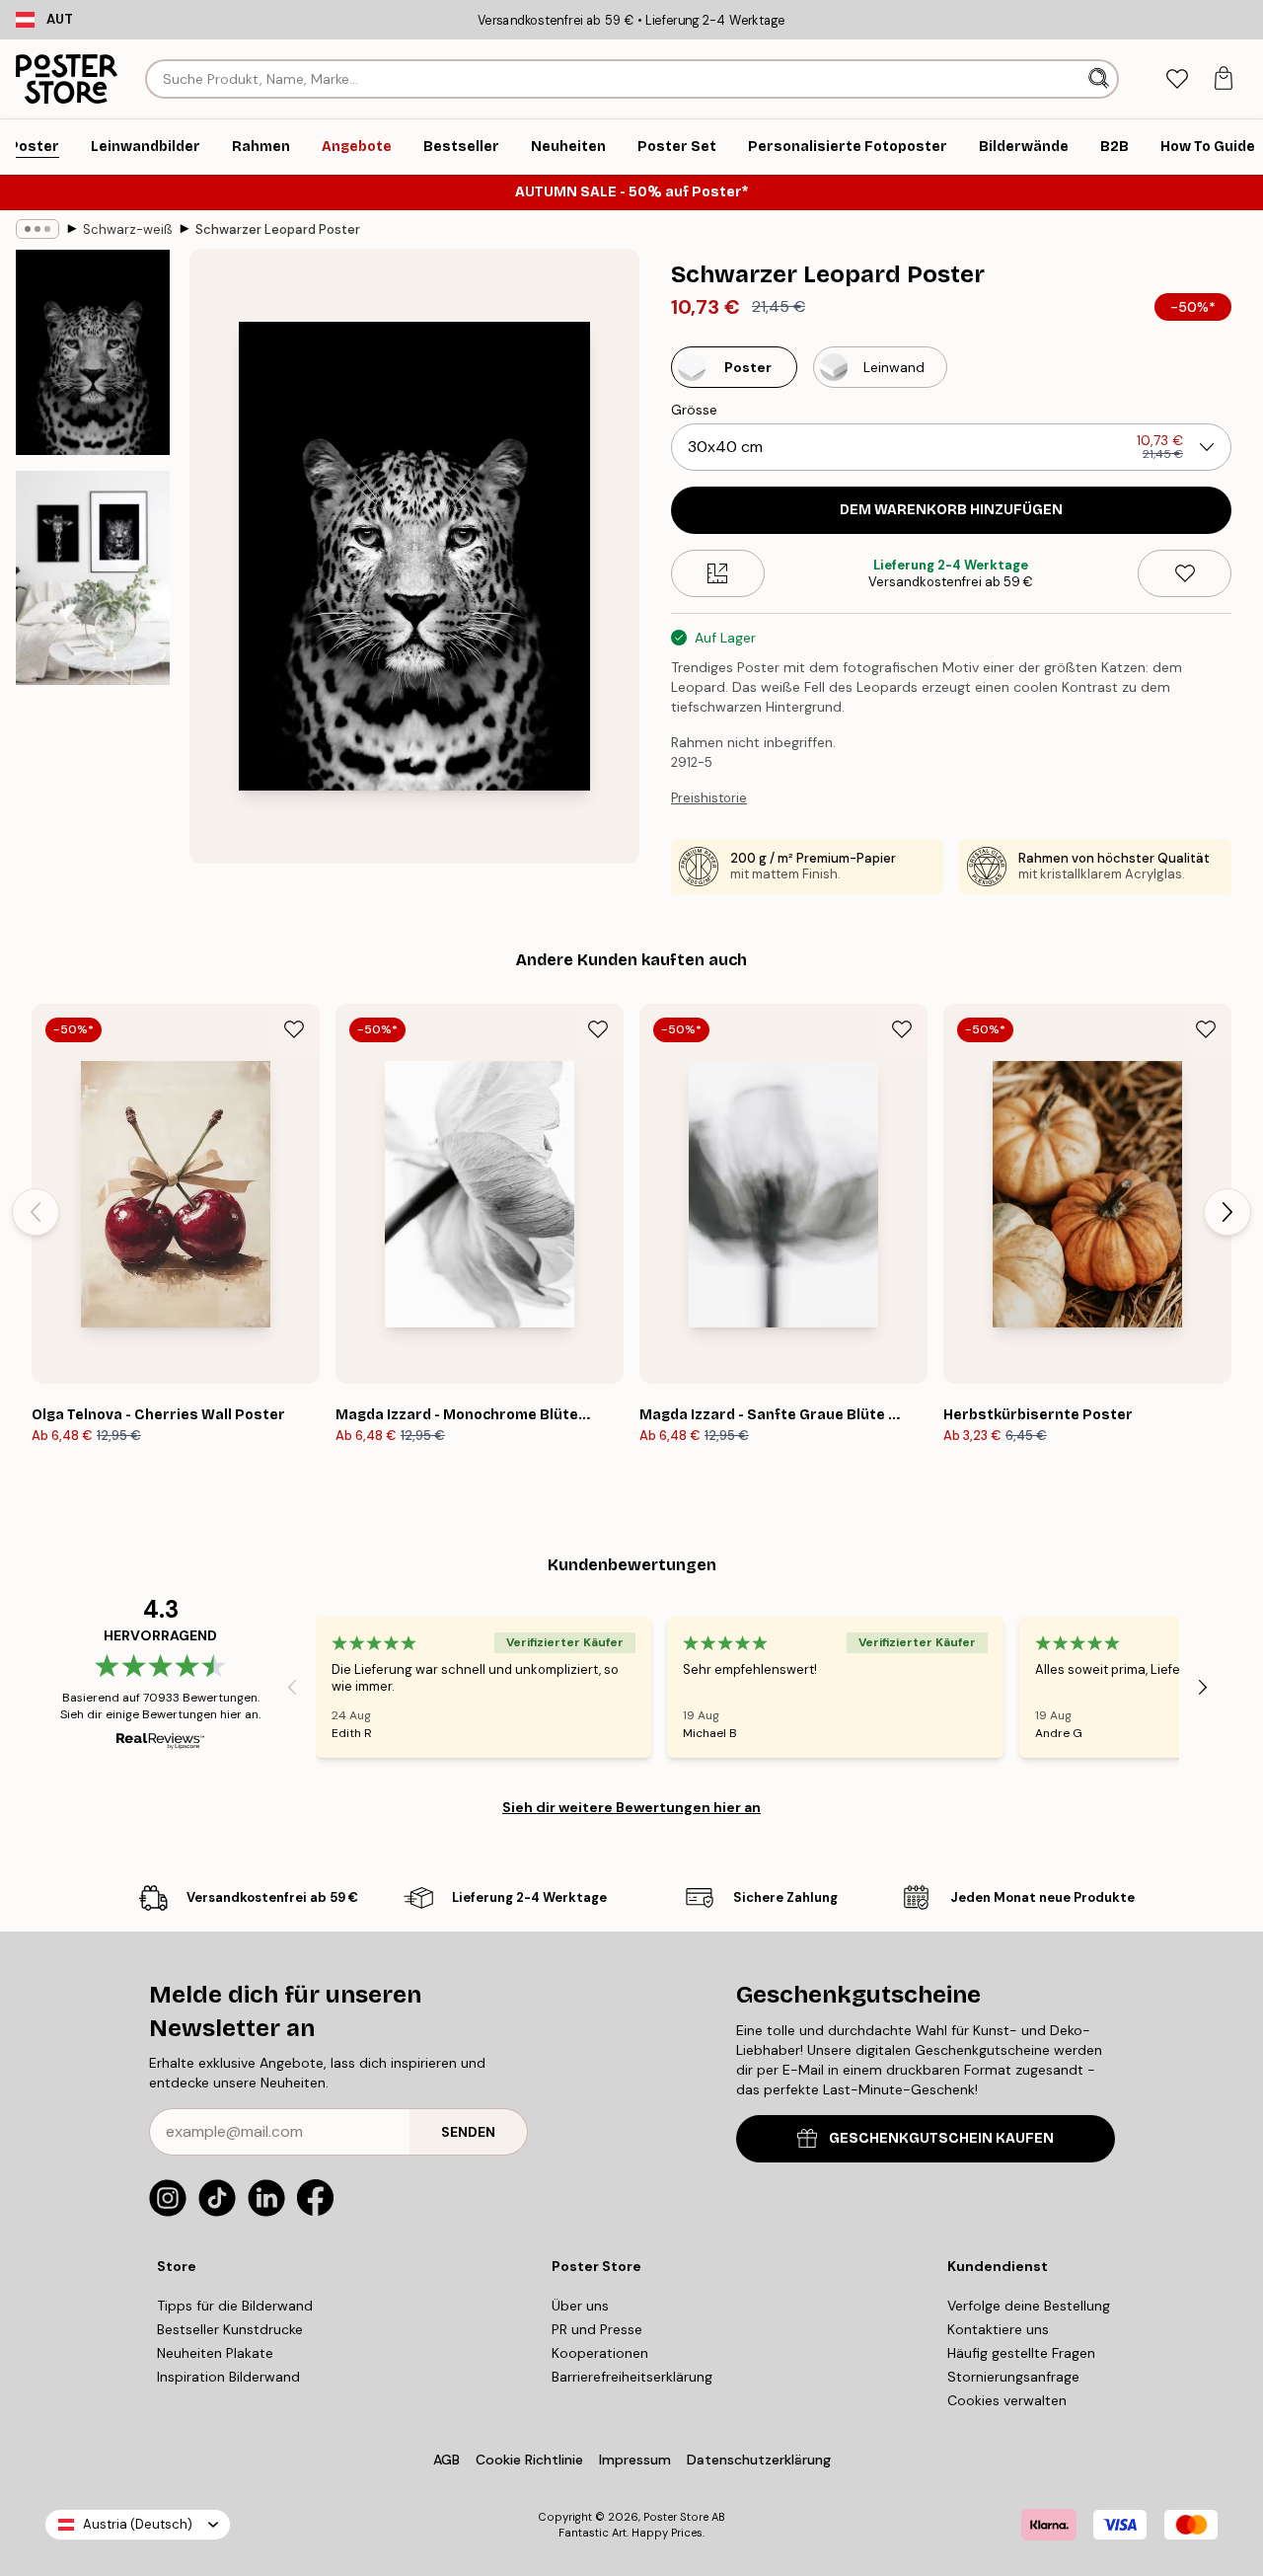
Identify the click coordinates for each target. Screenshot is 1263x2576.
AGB (446, 2460)
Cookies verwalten (1007, 2400)
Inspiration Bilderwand (228, 2377)
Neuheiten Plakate (215, 2353)
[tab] (1177, 79)
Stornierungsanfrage (1013, 2377)
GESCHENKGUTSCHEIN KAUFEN (941, 2138)
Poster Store (676, 2517)
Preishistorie (709, 798)
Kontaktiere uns (998, 2329)
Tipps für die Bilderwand (235, 2306)
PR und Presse (597, 2329)
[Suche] (1101, 79)
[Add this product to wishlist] (1185, 573)
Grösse (694, 410)
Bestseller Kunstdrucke (230, 2329)
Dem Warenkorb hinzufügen (951, 510)
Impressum (635, 2460)
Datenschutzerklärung (759, 2460)
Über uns (580, 2306)
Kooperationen (600, 2353)
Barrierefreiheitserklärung (632, 2377)
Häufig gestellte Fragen (1021, 2353)
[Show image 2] (93, 578)
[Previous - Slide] (36, 1212)
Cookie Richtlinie (529, 2460)
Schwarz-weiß (127, 229)
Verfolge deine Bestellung (1029, 2306)
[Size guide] (718, 573)
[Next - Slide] (1227, 1212)
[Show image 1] (93, 352)
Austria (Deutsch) (138, 2524)
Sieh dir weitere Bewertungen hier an (631, 1807)
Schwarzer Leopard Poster (278, 229)
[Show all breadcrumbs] (37, 229)
